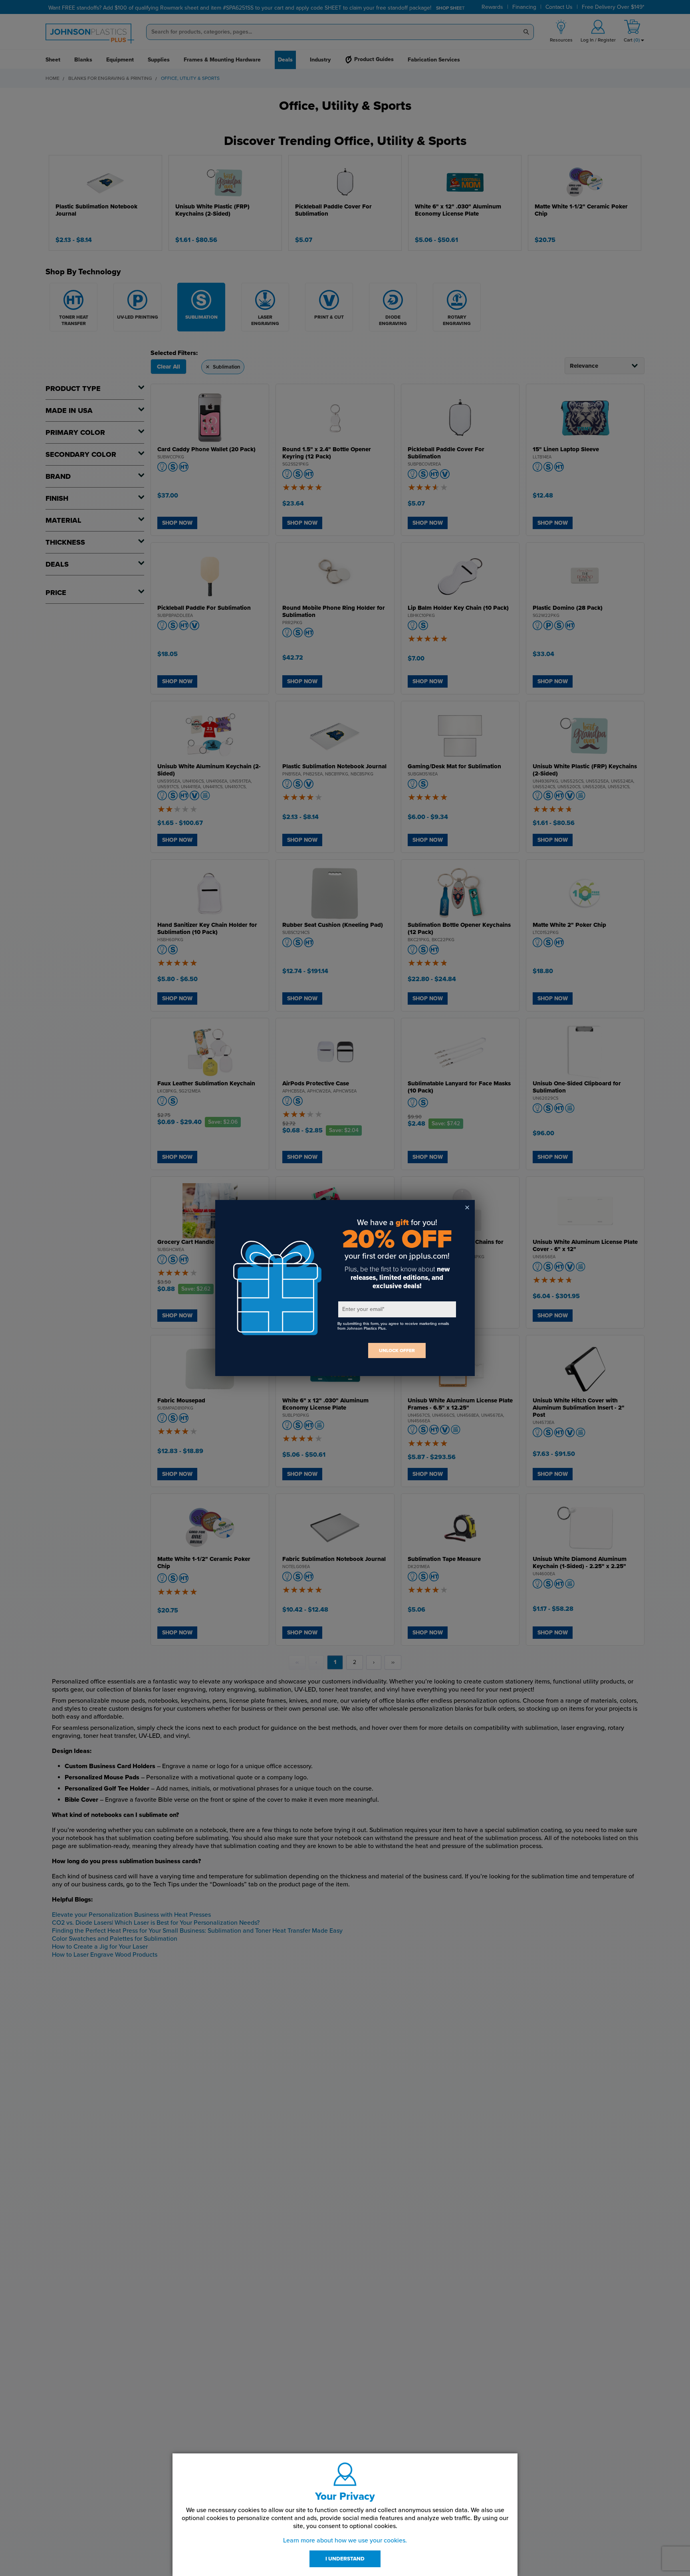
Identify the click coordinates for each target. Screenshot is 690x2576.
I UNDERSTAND (345, 2559)
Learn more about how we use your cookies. (345, 2540)
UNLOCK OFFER (397, 1350)
